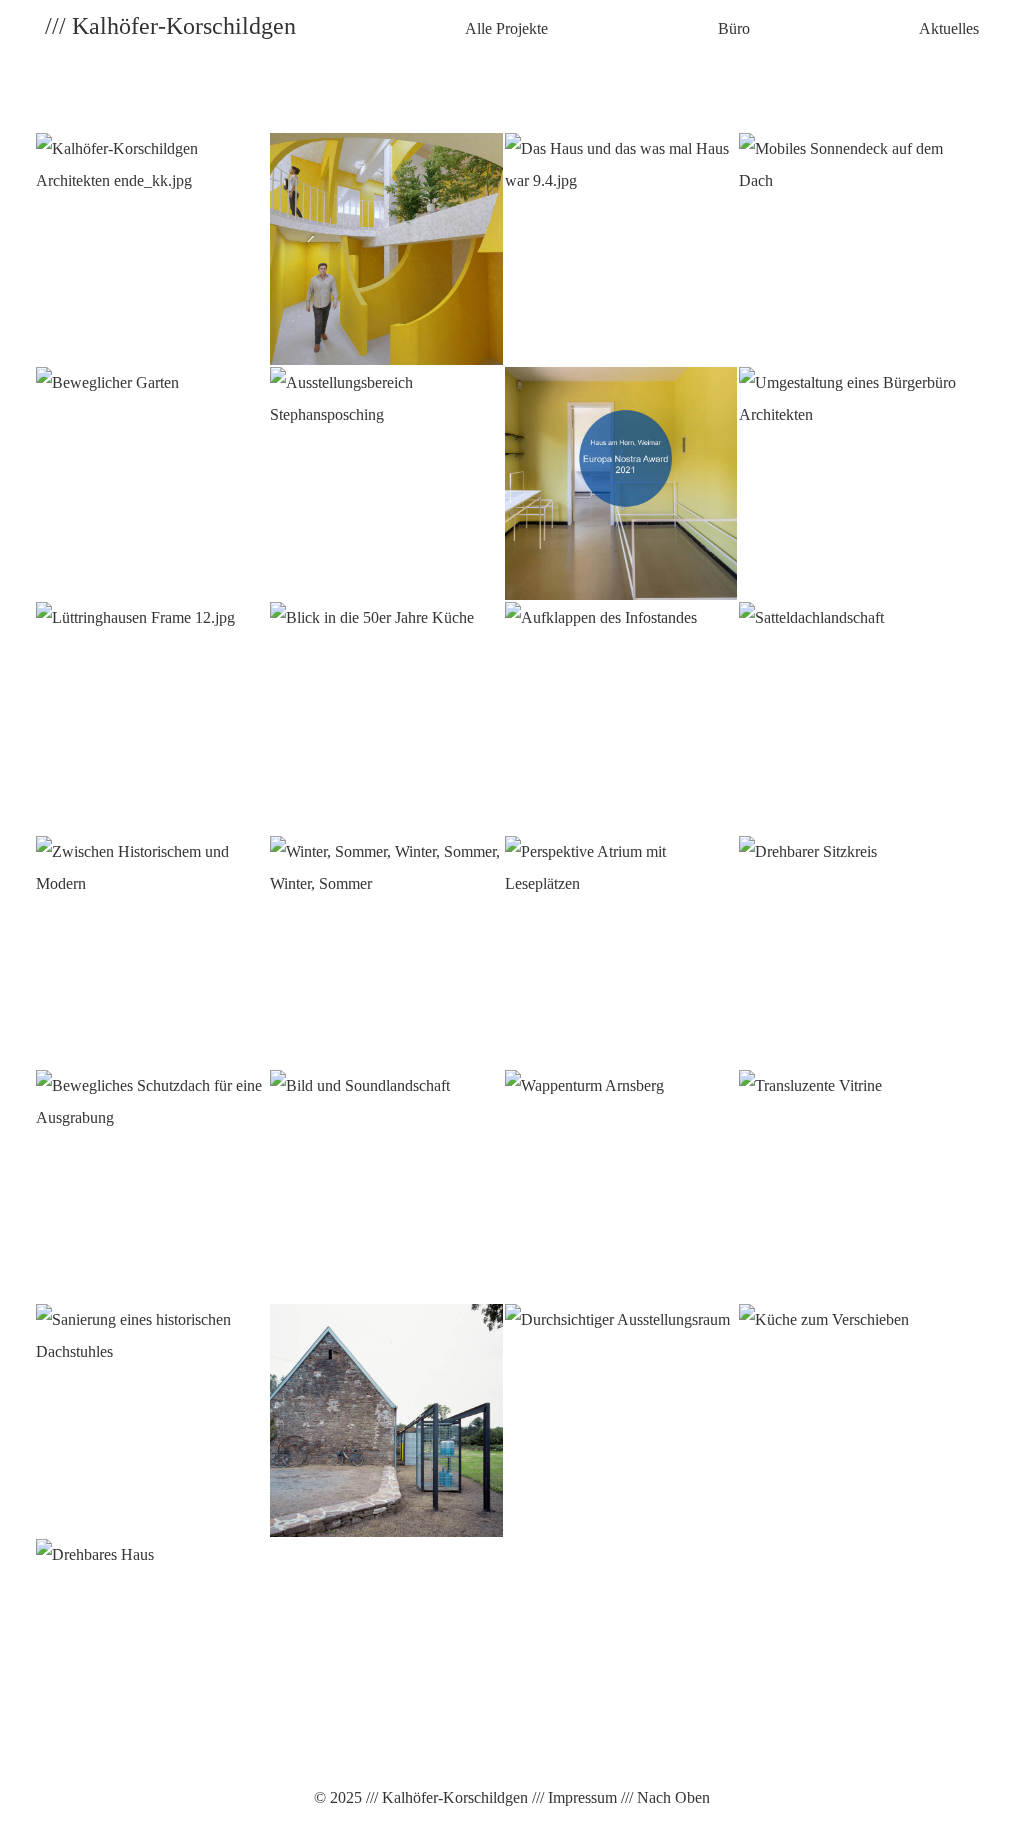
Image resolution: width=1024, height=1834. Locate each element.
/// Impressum (572, 1797)
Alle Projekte (506, 28)
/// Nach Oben (663, 1797)
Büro (734, 28)
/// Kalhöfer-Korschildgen (445, 1797)
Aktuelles (949, 28)
